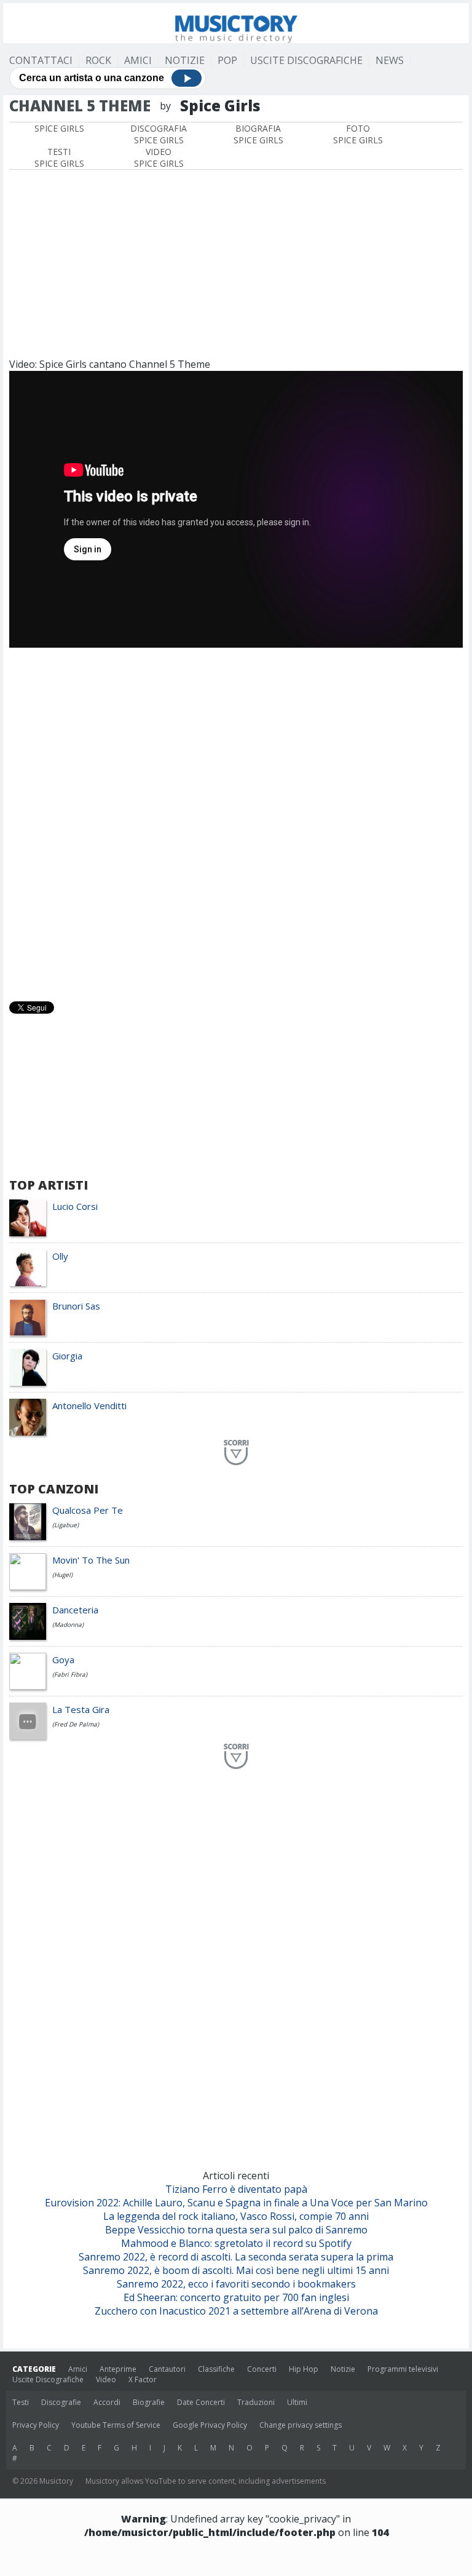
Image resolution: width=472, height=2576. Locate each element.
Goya (63, 1660)
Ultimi (297, 2402)
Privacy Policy (36, 2425)
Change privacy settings (301, 2425)
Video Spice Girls (159, 157)
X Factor (143, 2379)
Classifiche (216, 2369)
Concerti (262, 2369)
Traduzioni (256, 2402)
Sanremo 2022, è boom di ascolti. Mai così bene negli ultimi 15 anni (236, 2270)
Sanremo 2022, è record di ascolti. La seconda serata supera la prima (236, 2257)
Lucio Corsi (75, 1206)
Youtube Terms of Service (116, 2425)
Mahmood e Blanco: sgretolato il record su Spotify (236, 2243)
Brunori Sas (76, 1306)
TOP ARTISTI (49, 1185)
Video (106, 2379)
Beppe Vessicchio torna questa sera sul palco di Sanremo (236, 2230)
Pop (227, 60)
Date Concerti (201, 2402)
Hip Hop (304, 2369)
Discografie (61, 2402)
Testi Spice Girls (59, 157)
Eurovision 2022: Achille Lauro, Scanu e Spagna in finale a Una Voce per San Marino (236, 2203)
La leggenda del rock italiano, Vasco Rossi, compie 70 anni (236, 2216)
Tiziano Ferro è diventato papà (236, 2189)
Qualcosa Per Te (88, 1510)
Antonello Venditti (89, 1405)
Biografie (149, 2402)
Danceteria (75, 1610)
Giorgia (67, 1356)
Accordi (107, 2402)
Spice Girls (59, 128)
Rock (98, 60)
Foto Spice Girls (358, 134)
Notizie (185, 60)
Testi (21, 2402)
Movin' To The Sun (91, 1560)
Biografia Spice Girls (258, 134)
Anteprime (118, 2369)
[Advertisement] (236, 262)
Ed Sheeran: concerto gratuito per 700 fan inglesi (236, 2297)
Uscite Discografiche (306, 60)
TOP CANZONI (54, 1489)
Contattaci (41, 60)
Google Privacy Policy (210, 2425)
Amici (138, 60)
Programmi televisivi (403, 2369)
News (390, 60)
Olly (60, 1256)
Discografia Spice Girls (159, 134)
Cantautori (167, 2369)
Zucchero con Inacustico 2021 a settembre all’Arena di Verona (236, 2311)
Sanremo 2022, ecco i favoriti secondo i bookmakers (236, 2284)
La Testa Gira (81, 1709)
